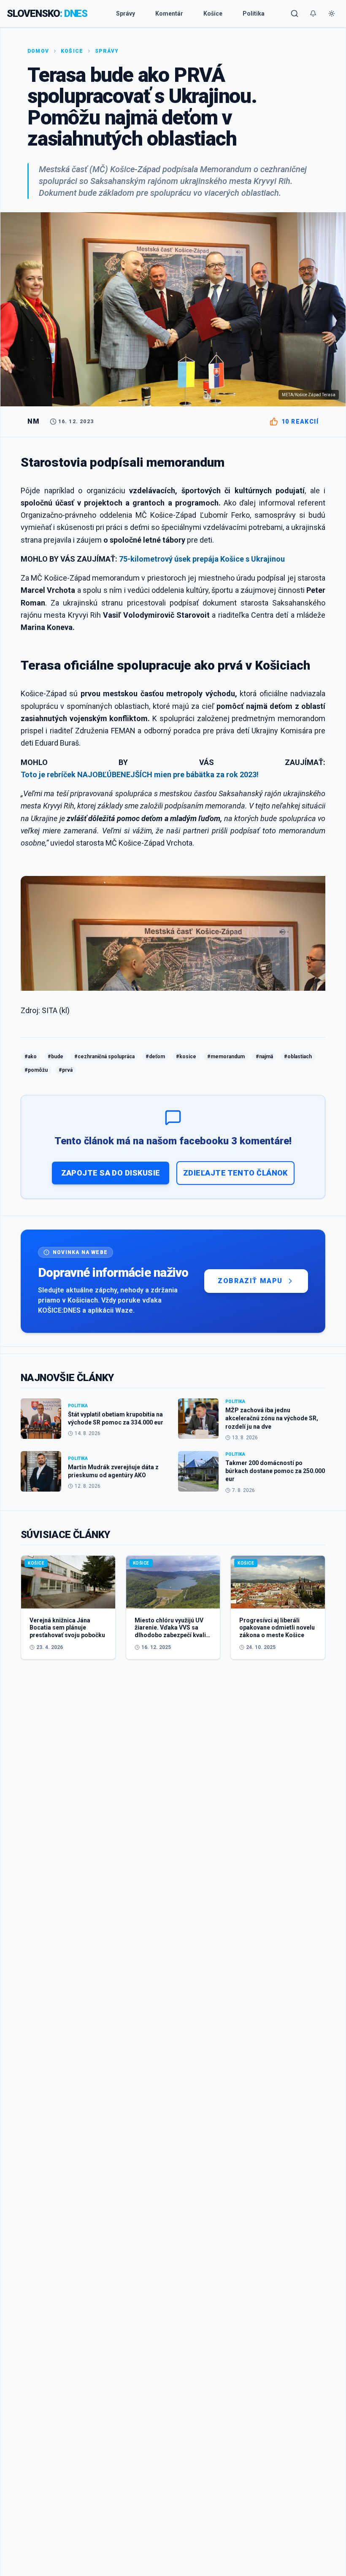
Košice (213, 14)
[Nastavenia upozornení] (313, 14)
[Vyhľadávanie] (295, 14)
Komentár (169, 14)
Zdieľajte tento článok (235, 1173)
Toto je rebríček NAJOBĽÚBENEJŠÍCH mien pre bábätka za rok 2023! (140, 774)
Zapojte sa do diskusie (111, 1173)
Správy (126, 14)
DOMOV (38, 51)
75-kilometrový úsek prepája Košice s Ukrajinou (202, 559)
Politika (254, 14)
